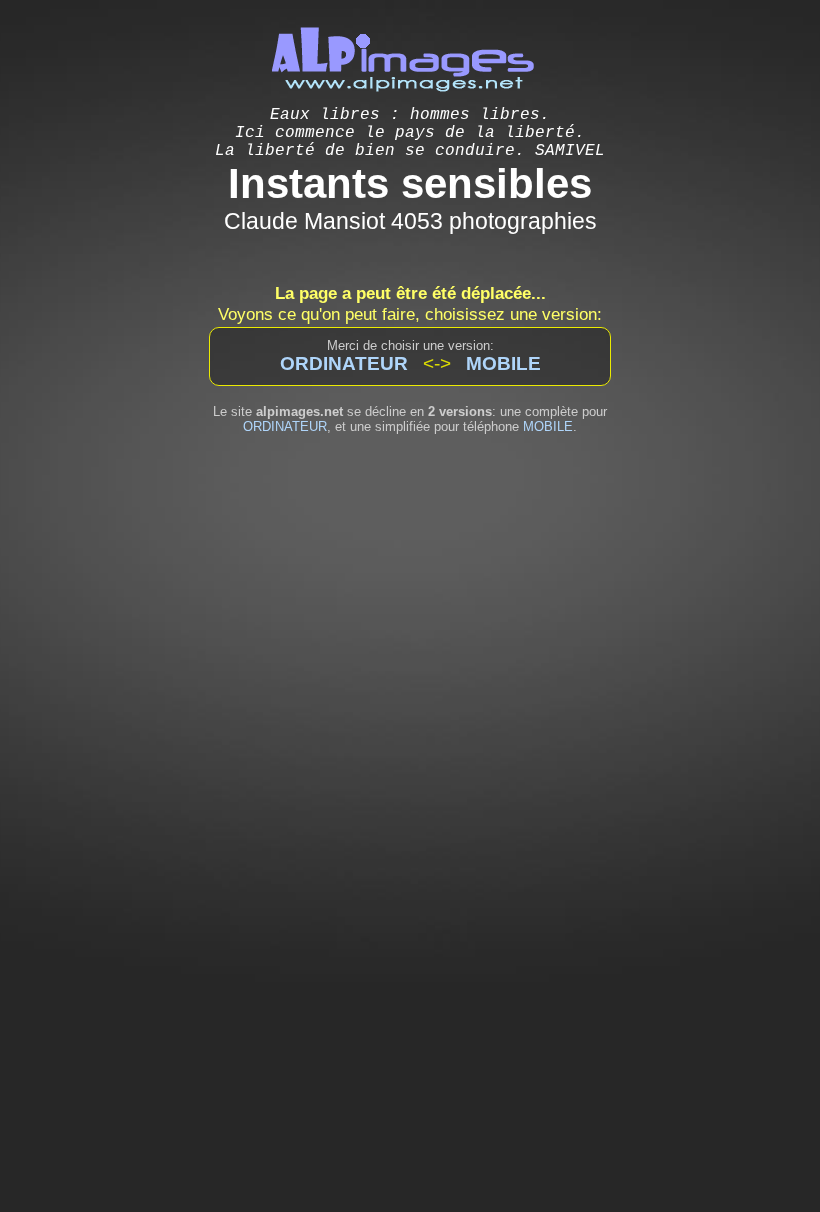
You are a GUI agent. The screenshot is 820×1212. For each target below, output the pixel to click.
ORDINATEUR (285, 426)
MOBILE (548, 426)
